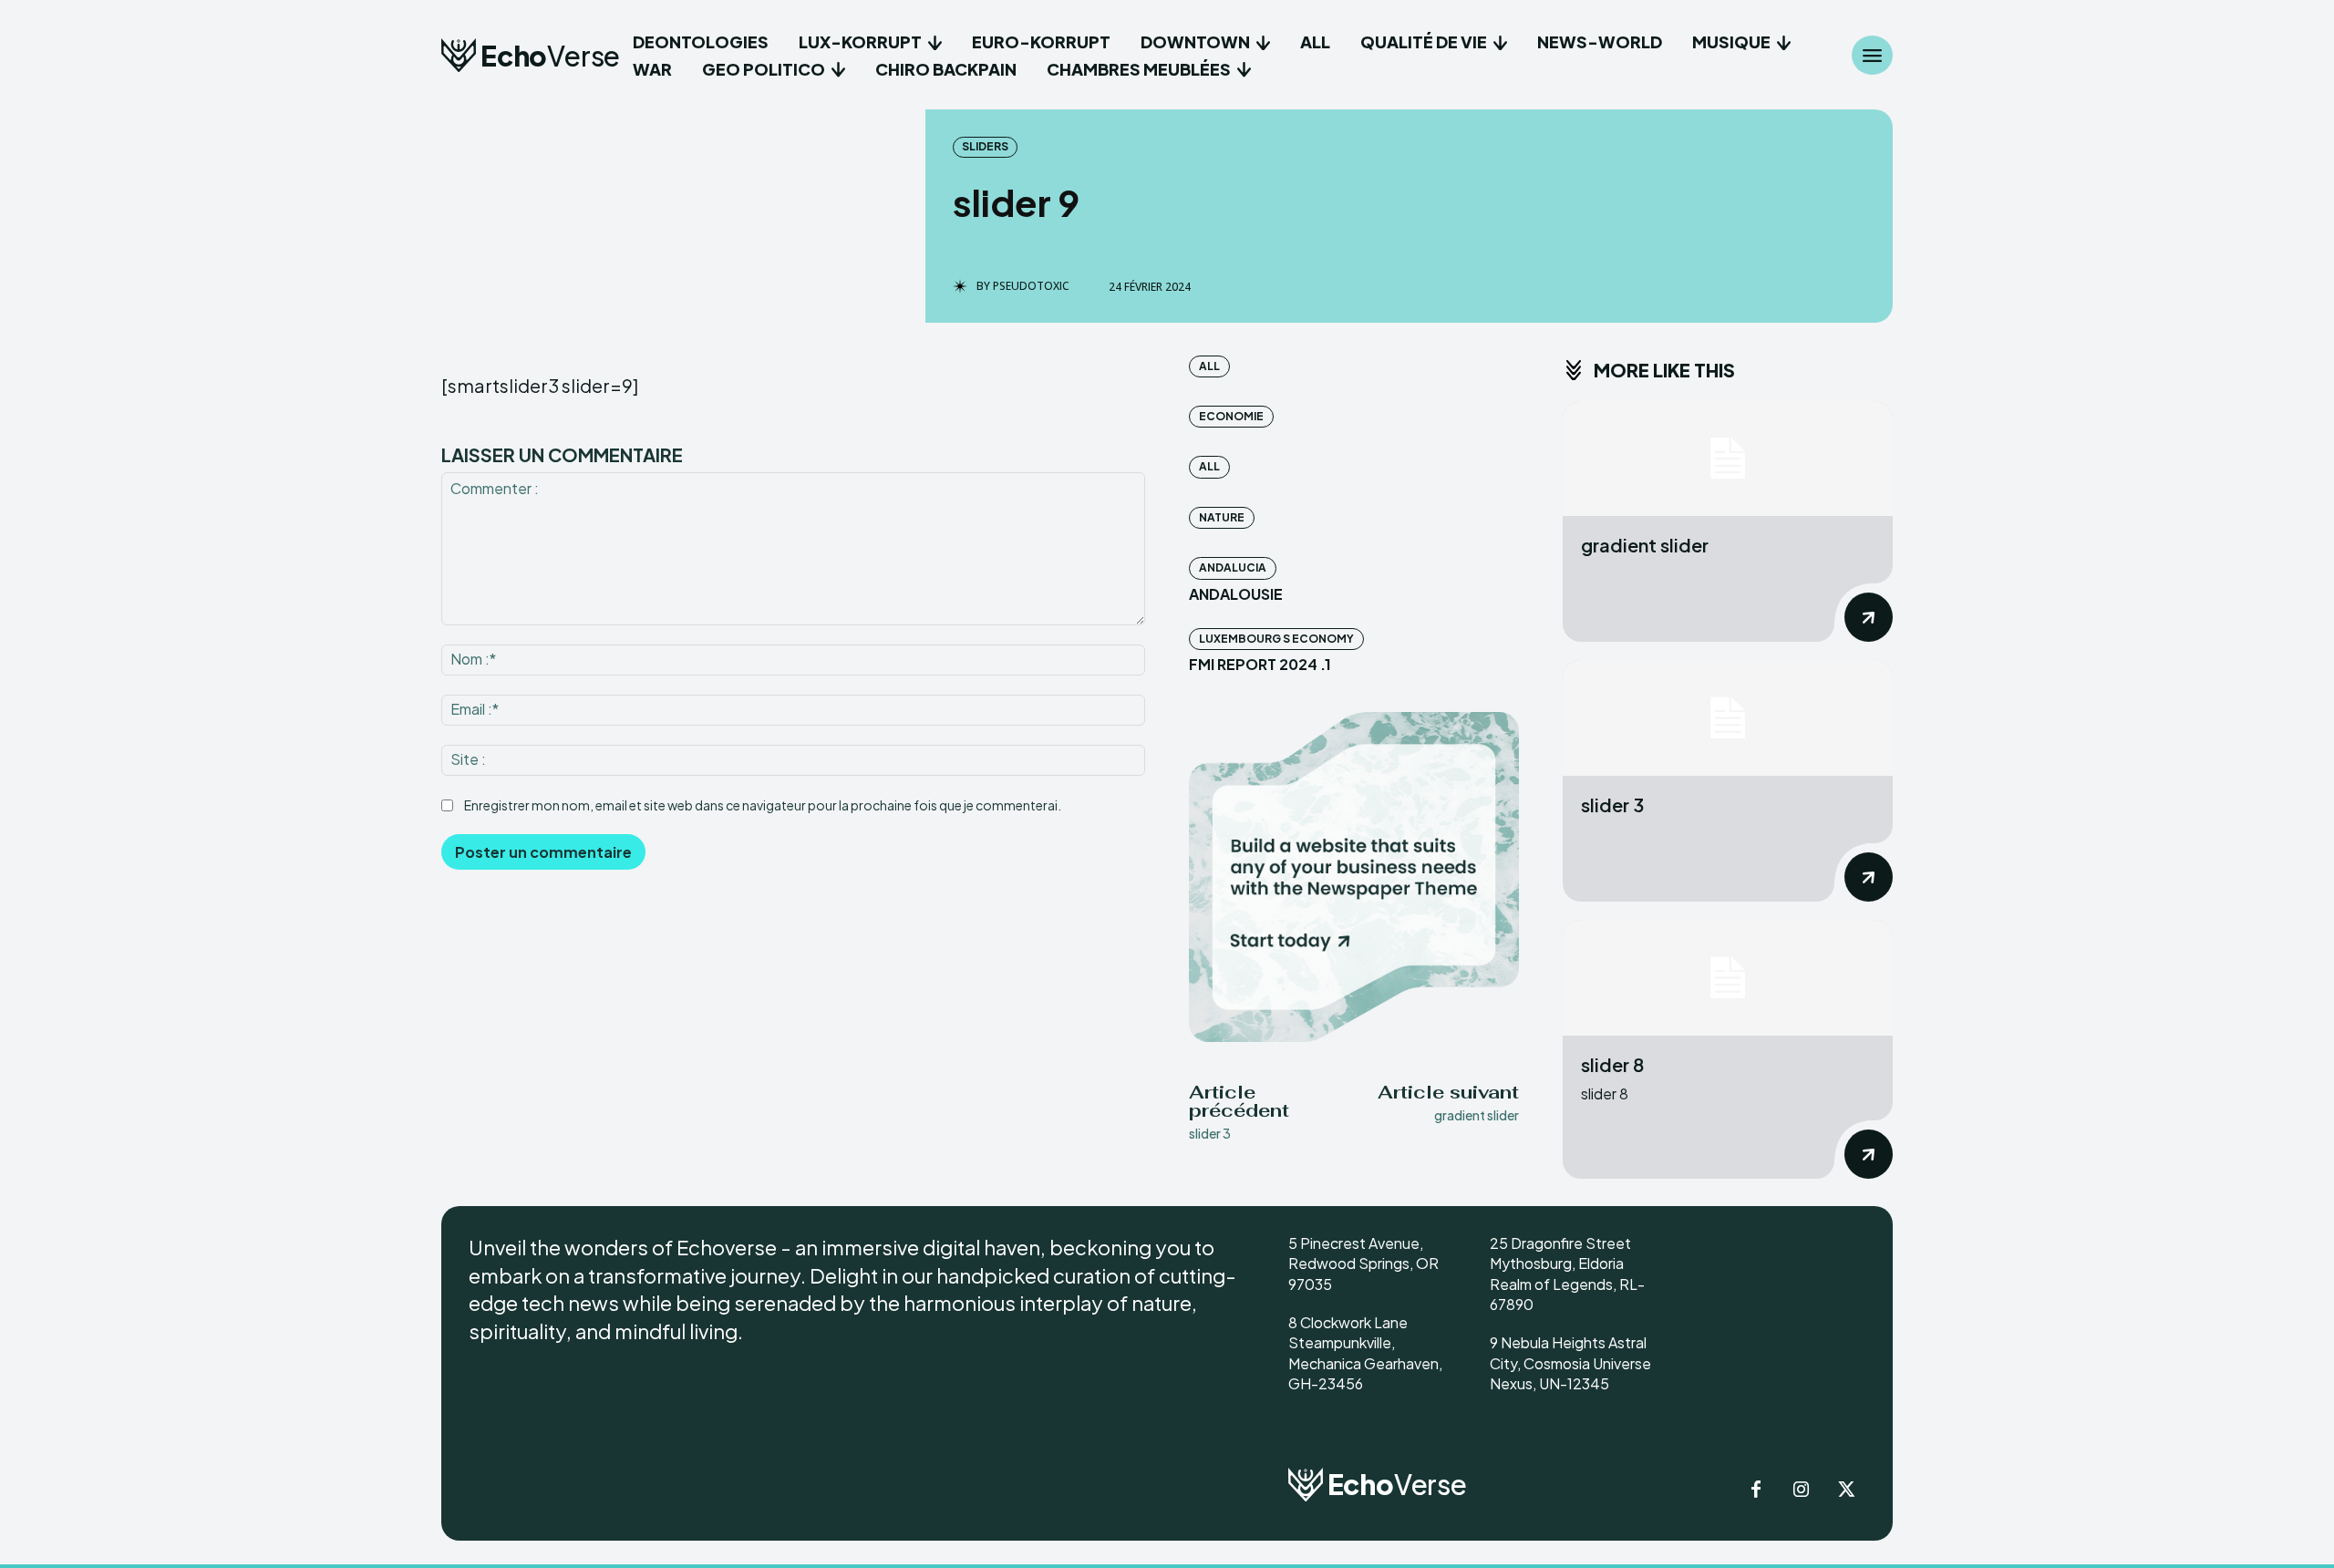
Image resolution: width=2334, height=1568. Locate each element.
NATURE (1222, 517)
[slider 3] (1728, 718)
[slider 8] (1728, 978)
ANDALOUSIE (1236, 594)
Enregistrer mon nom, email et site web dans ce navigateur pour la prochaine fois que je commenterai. (763, 805)
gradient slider (1477, 1115)
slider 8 (1612, 1064)
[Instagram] (1802, 1491)
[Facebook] (1756, 1491)
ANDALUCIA (1233, 567)
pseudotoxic (1031, 286)
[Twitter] (1847, 1491)
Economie (1231, 416)
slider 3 (1210, 1133)
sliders (985, 146)
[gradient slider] (1728, 459)
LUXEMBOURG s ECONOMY (1276, 639)
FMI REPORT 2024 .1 (1260, 664)
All (1209, 366)
